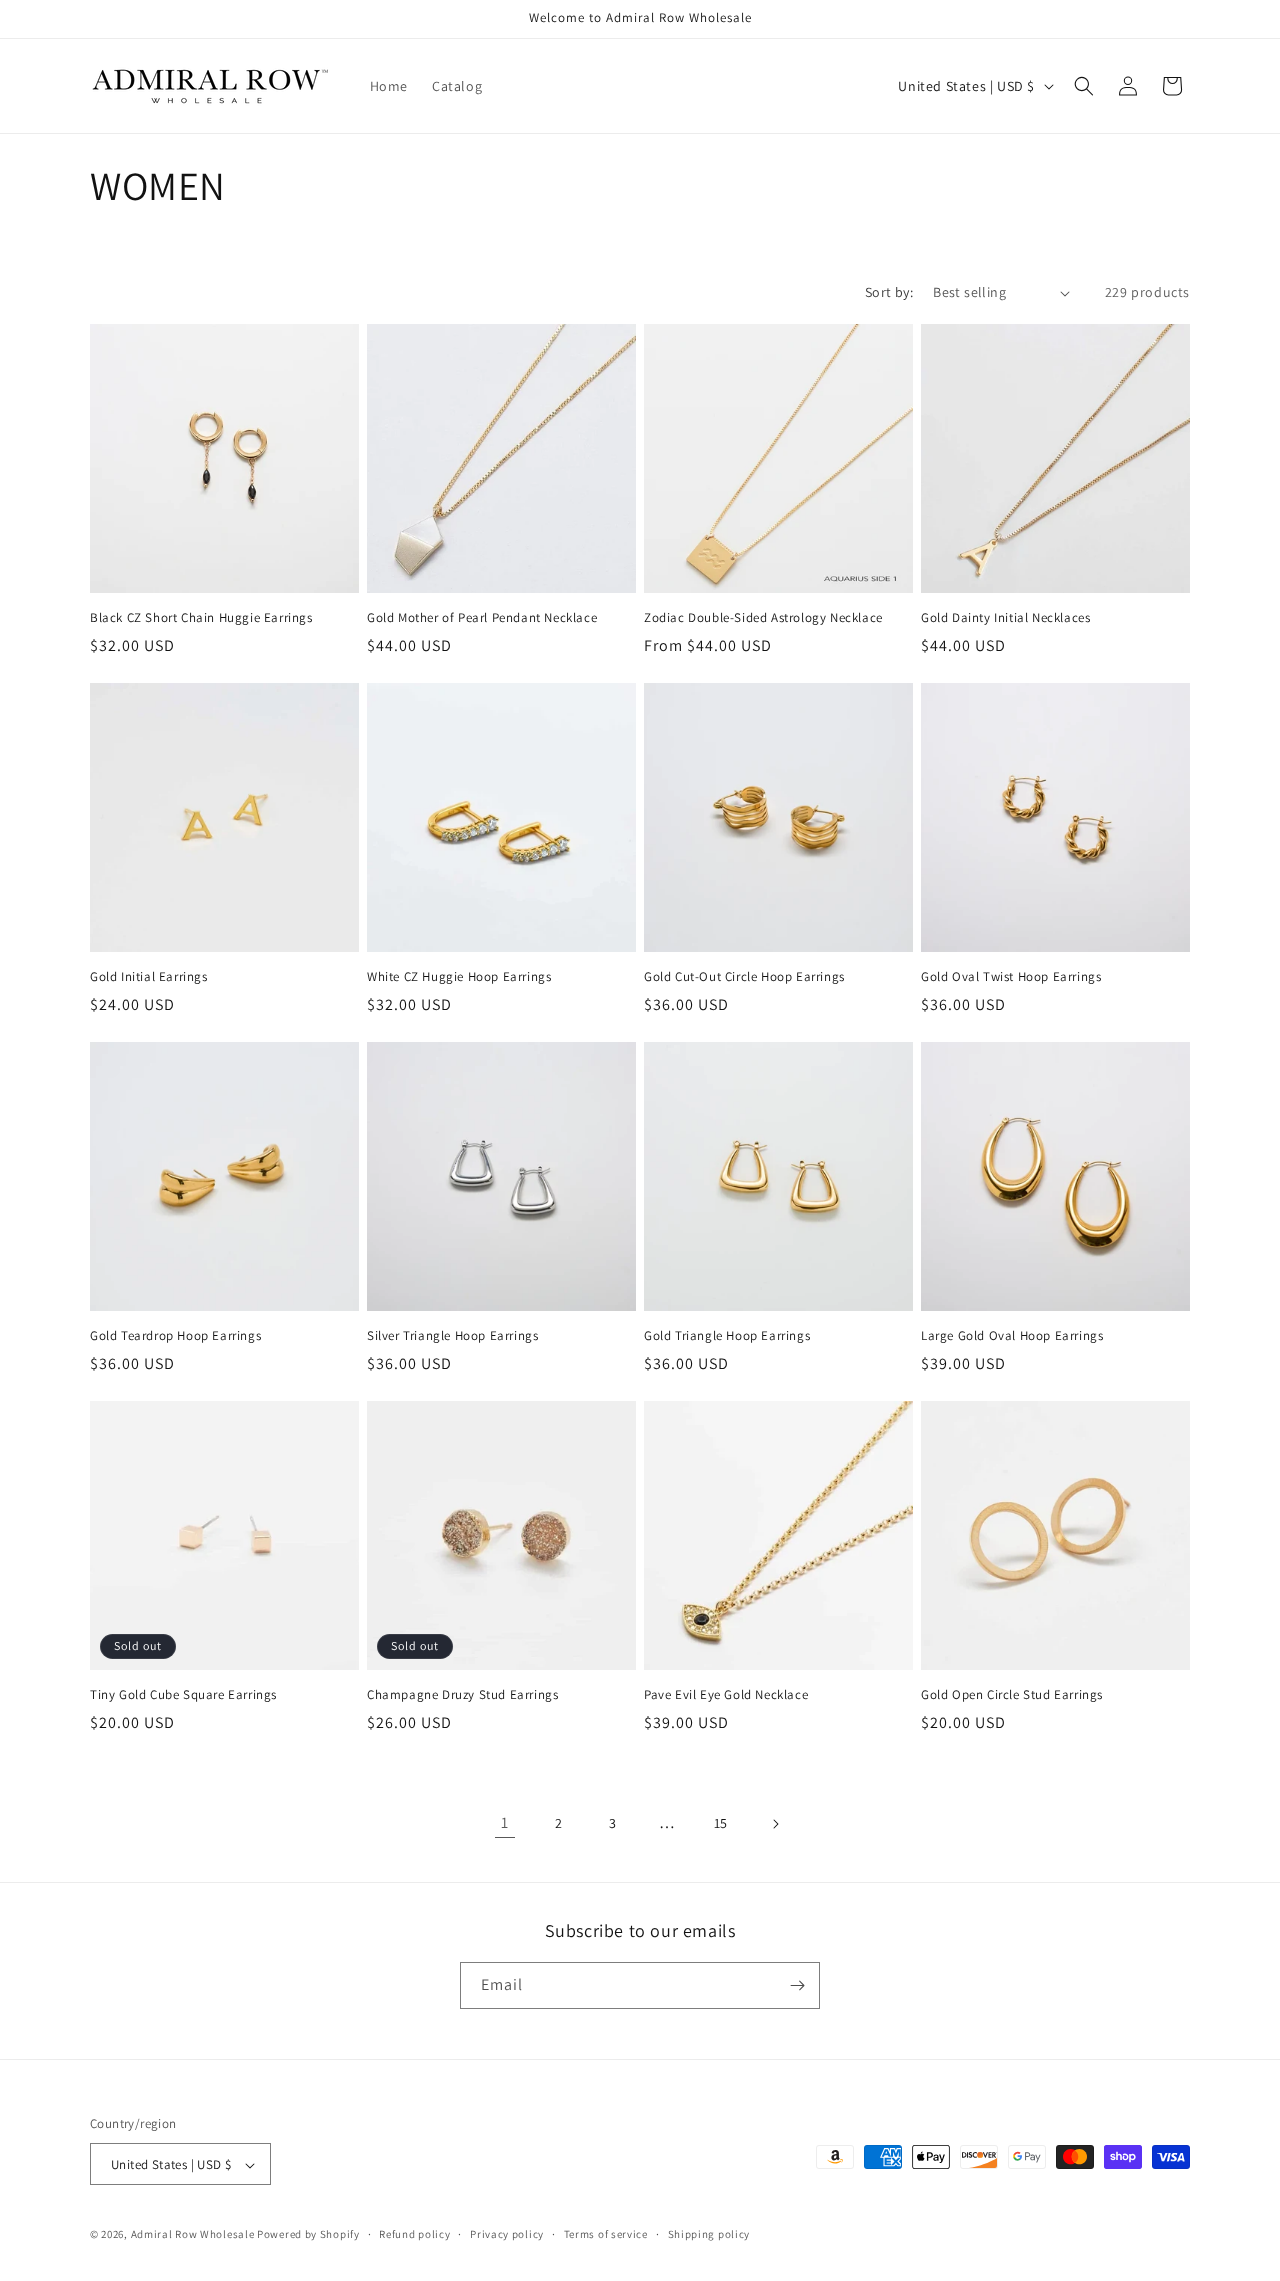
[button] (1084, 86)
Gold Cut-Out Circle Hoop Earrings (744, 977)
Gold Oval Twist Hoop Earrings (1011, 977)
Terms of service (606, 2234)
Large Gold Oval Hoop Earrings (1012, 1336)
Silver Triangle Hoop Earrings (452, 1336)
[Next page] (775, 1824)
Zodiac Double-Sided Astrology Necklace (763, 618)
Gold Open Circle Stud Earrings (1012, 1695)
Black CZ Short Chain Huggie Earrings (201, 618)
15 (721, 1823)
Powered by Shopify (308, 2235)
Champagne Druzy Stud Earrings (462, 1695)
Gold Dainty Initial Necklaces (1005, 618)
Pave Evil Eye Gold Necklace (726, 1695)
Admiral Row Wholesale (193, 2235)
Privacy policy (507, 2234)
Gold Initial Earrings (149, 977)
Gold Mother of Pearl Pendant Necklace (482, 618)
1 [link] (505, 1822)
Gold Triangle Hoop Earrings (727, 1336)
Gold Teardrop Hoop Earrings (175, 1336)
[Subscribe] (797, 1985)
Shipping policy (709, 2234)
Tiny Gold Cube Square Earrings (183, 1695)
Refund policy (414, 2234)
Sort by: (889, 292)
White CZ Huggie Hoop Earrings (459, 977)
